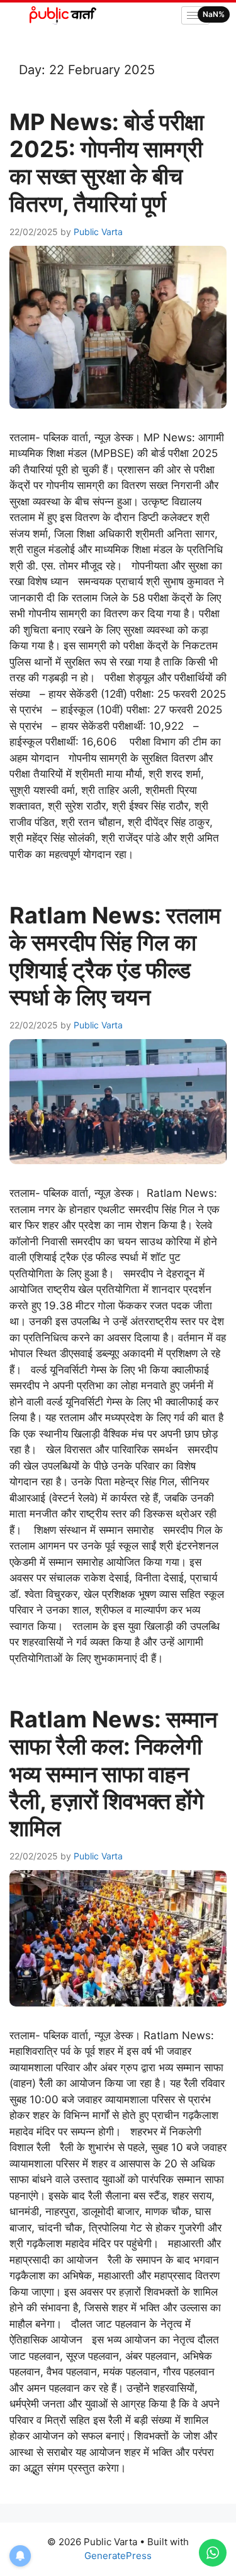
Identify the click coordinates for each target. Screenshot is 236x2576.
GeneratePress (118, 2556)
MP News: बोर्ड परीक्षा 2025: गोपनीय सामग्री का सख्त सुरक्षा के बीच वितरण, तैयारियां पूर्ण (107, 163)
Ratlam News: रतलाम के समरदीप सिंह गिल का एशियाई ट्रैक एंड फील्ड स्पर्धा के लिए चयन (115, 956)
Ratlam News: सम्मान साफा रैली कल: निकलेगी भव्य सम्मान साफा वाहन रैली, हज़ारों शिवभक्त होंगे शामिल (113, 1774)
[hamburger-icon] (195, 15)
